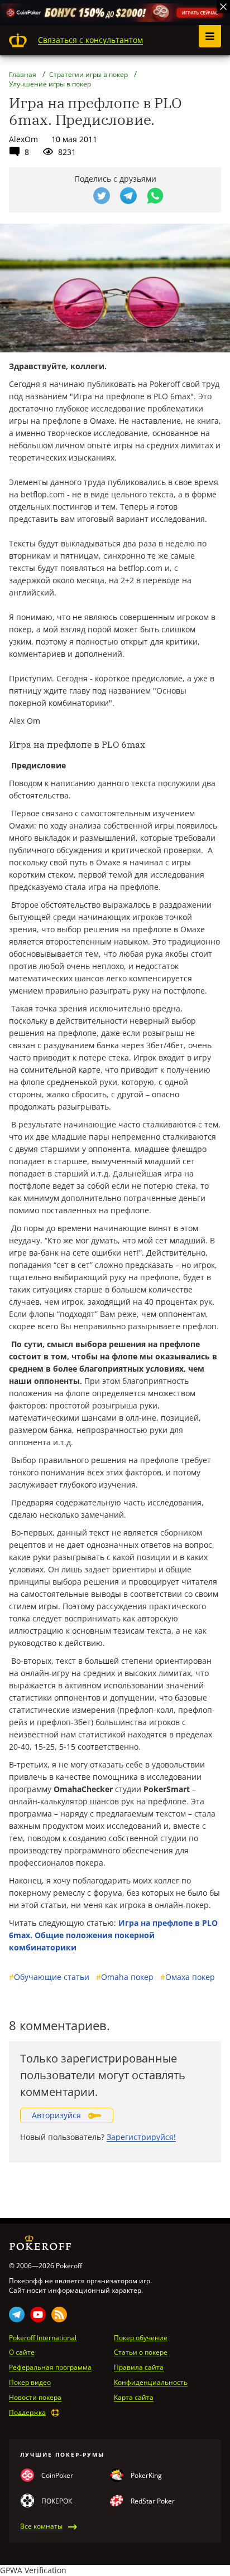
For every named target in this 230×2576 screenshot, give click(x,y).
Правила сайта (139, 2367)
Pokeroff (18, 40)
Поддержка (27, 2413)
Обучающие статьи (49, 1977)
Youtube (38, 2314)
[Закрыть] (223, 7)
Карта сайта (134, 2398)
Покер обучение (141, 2338)
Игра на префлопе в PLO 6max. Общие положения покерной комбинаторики (113, 1935)
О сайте (22, 2352)
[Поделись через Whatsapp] (155, 196)
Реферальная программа (50, 2367)
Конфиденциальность (151, 2383)
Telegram (17, 2314)
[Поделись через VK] (75, 196)
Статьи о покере (141, 2352)
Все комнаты (41, 2526)
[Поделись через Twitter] (102, 196)
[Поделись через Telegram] (128, 196)
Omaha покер (125, 1977)
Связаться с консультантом (90, 40)
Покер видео (30, 2383)
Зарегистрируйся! (141, 2137)
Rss (59, 2314)
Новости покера (35, 2398)
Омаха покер (188, 1977)
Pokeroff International (43, 2338)
